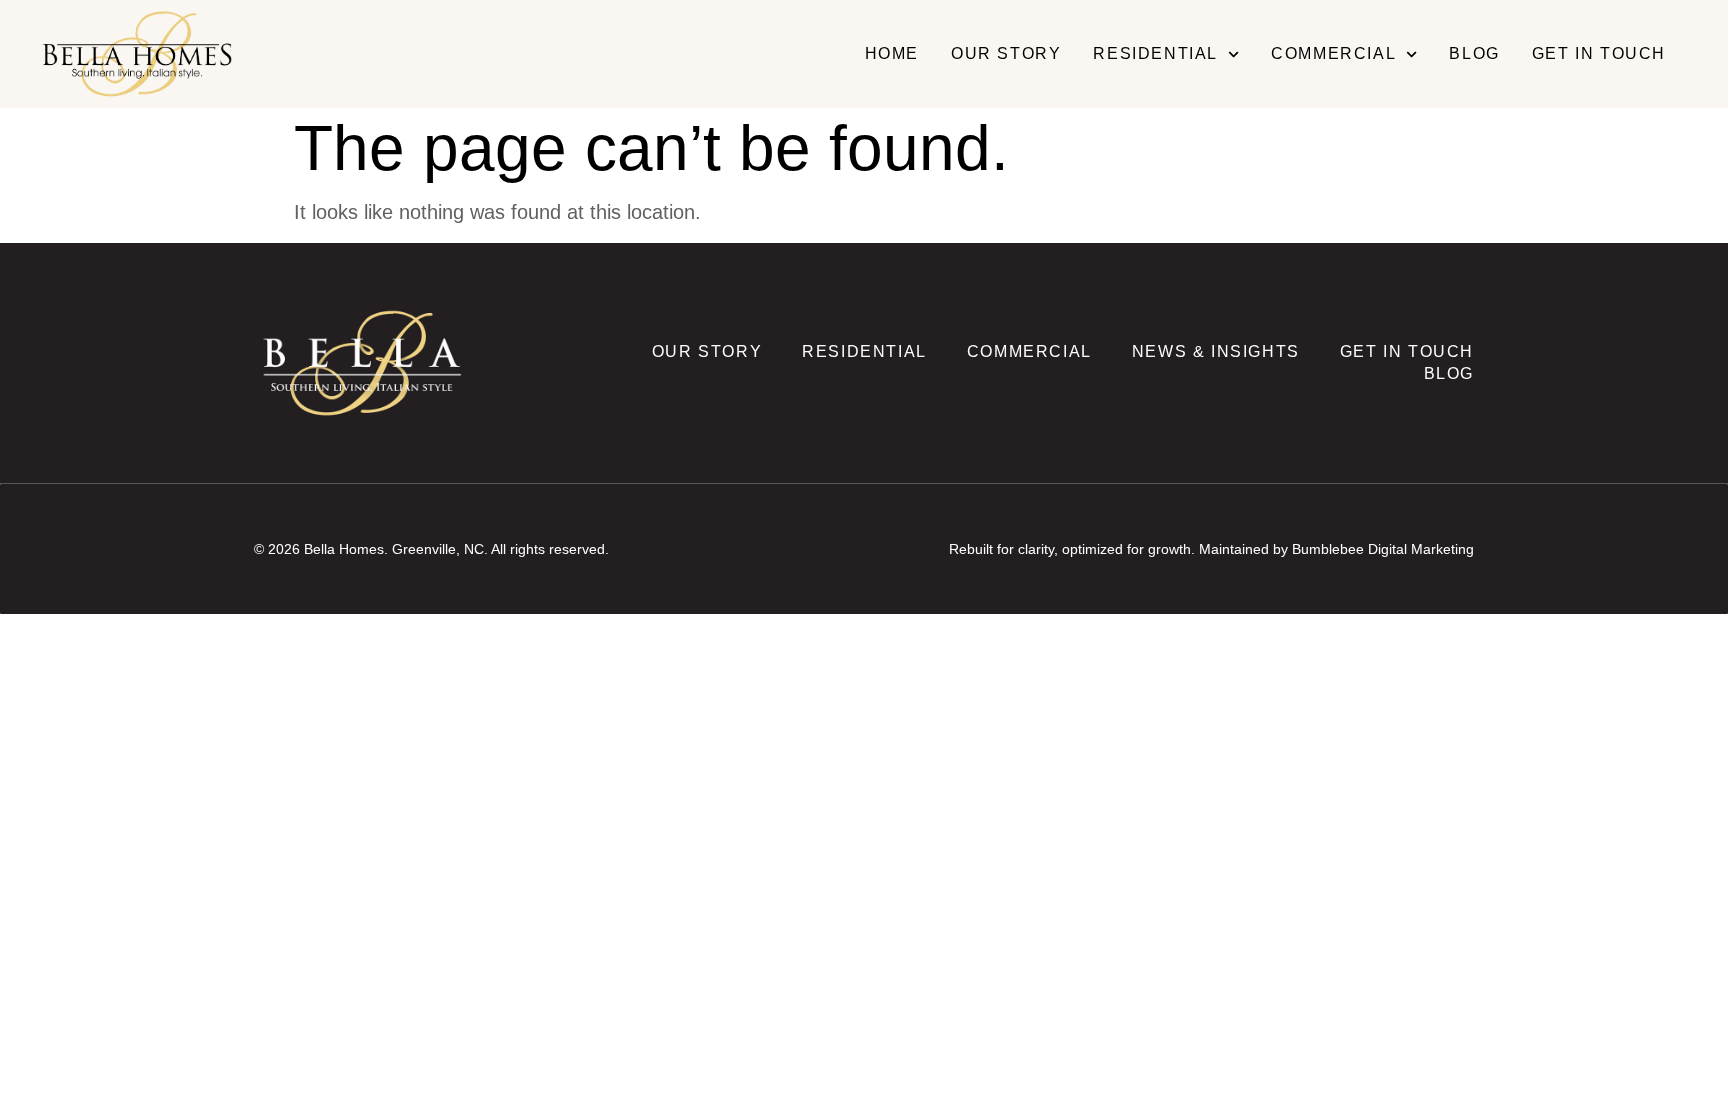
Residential (1155, 53)
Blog (1474, 53)
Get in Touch (1599, 53)
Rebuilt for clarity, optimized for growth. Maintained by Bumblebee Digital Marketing (1211, 549)
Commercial (1333, 53)
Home (892, 53)
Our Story (1006, 53)
